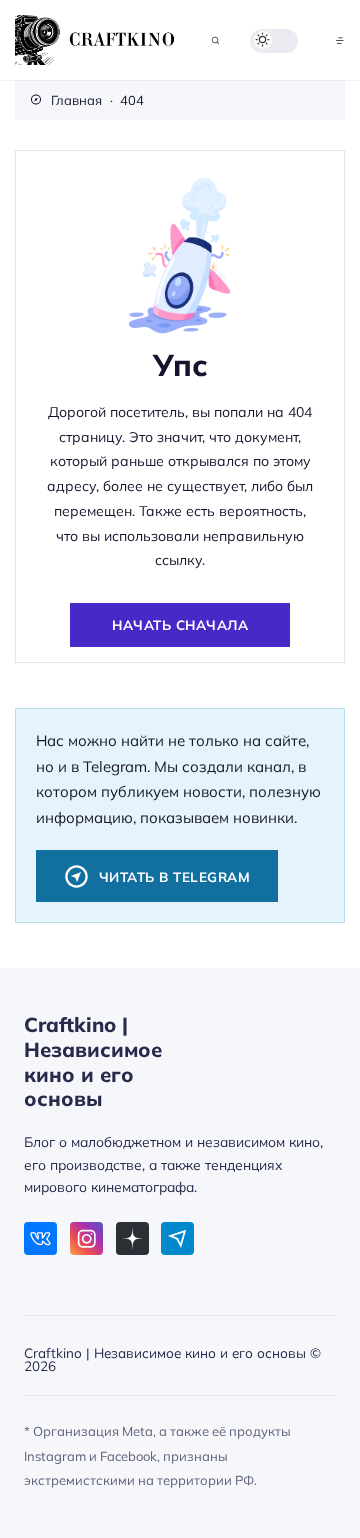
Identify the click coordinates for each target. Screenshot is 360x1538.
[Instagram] (86, 1238)
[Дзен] (132, 1238)
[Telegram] (177, 1238)
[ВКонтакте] (40, 1238)
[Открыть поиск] (215, 40)
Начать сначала (180, 624)
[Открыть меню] (340, 40)
